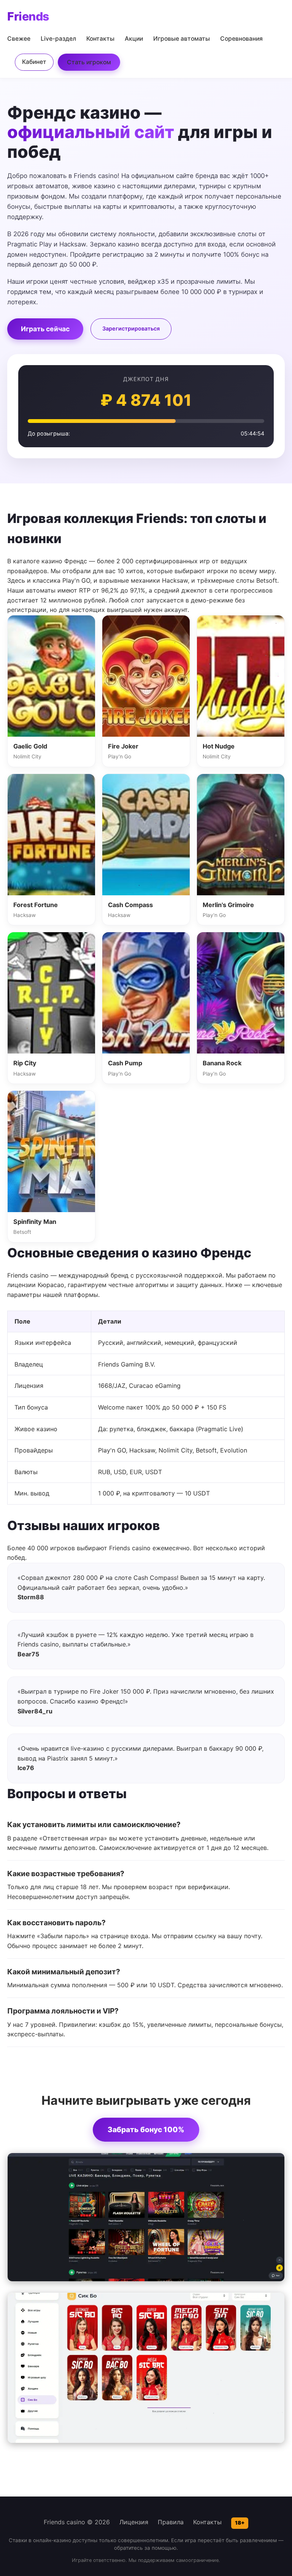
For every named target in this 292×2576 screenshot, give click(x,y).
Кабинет (34, 62)
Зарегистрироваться (131, 328)
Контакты (100, 39)
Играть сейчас (45, 329)
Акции (134, 39)
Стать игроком (89, 62)
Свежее (19, 39)
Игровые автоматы (182, 39)
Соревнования (241, 39)
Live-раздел (58, 39)
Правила (171, 2522)
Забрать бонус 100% (146, 2129)
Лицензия (134, 2522)
